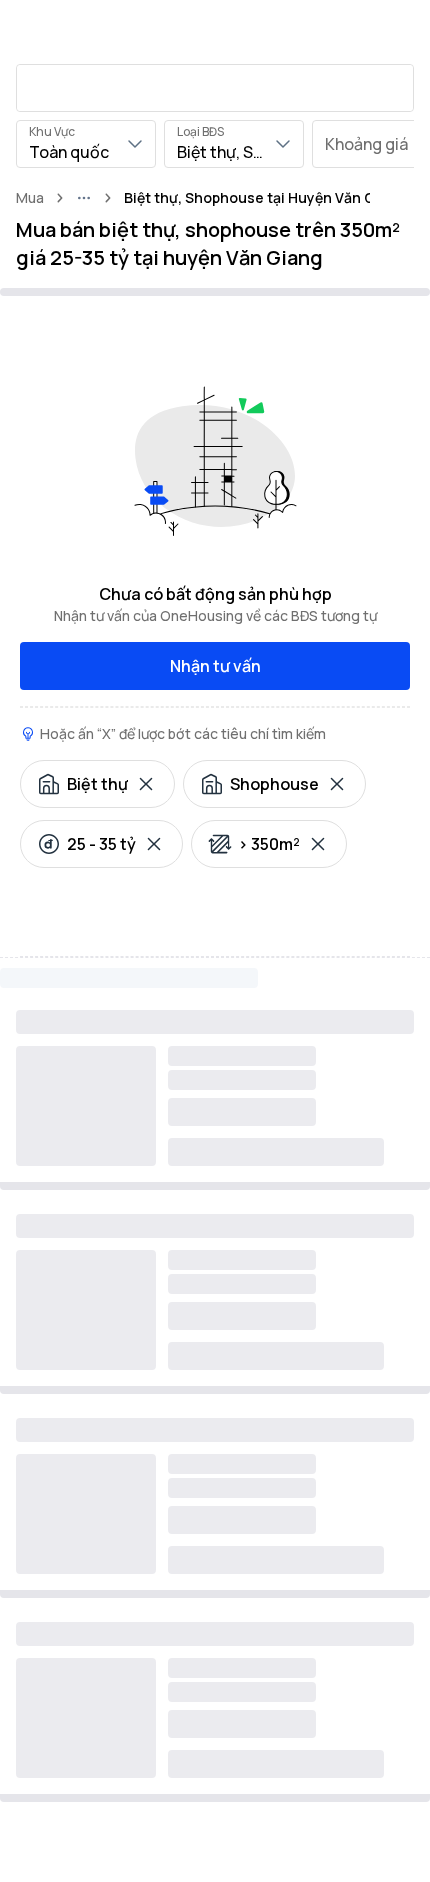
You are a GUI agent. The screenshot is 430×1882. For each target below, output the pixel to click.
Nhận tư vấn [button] (215, 666)
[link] (264, 198)
